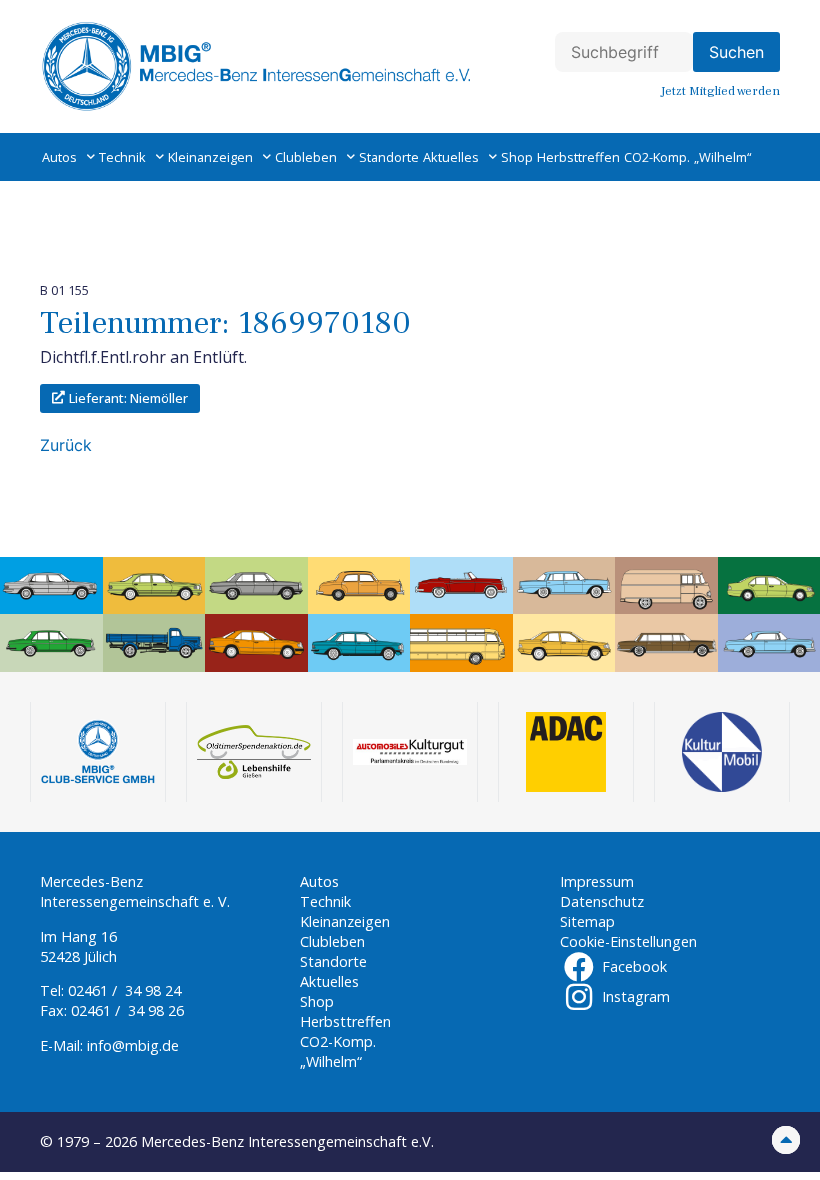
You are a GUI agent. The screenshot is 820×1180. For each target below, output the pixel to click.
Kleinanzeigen (210, 157)
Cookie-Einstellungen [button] (628, 941)
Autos (59, 157)
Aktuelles (451, 157)
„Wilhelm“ (722, 157)
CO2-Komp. (657, 157)
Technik (122, 157)
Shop (517, 157)
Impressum (597, 881)
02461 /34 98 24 (124, 990)
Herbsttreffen (578, 157)
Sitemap (587, 921)
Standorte (389, 157)
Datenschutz (602, 901)
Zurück (66, 445)
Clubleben (306, 157)
